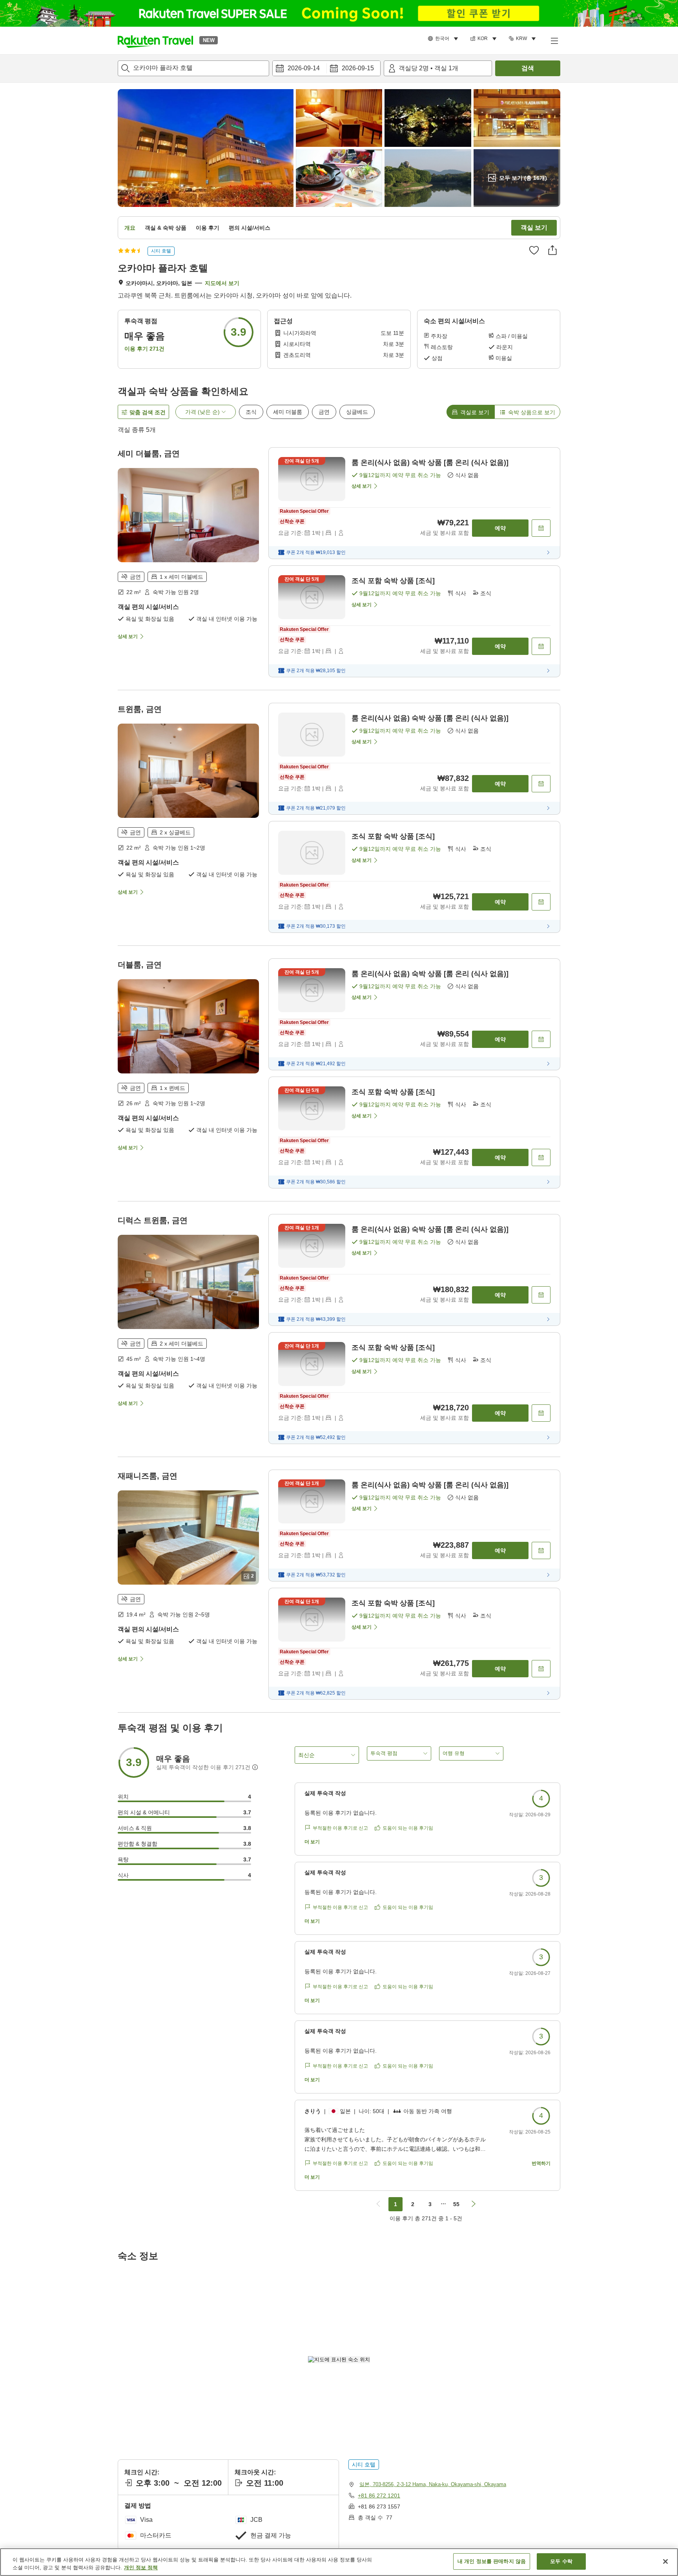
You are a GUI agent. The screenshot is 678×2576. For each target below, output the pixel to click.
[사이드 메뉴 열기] (554, 40)
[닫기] (665, 2561)
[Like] (534, 250)
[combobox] (193, 68)
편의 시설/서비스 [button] (250, 228)
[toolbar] (326, 68)
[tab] (470, 412)
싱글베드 (357, 412)
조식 (251, 412)
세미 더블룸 (288, 412)
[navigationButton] (378, 2204)
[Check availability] (541, 528)
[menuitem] (444, 39)
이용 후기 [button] (208, 228)
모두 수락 (561, 2561)
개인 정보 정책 (141, 2568)
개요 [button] (130, 228)
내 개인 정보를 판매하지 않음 (492, 2561)
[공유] (552, 250)
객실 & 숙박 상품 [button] (166, 228)
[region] (339, 2562)
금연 (324, 412)
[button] (155, 40)
